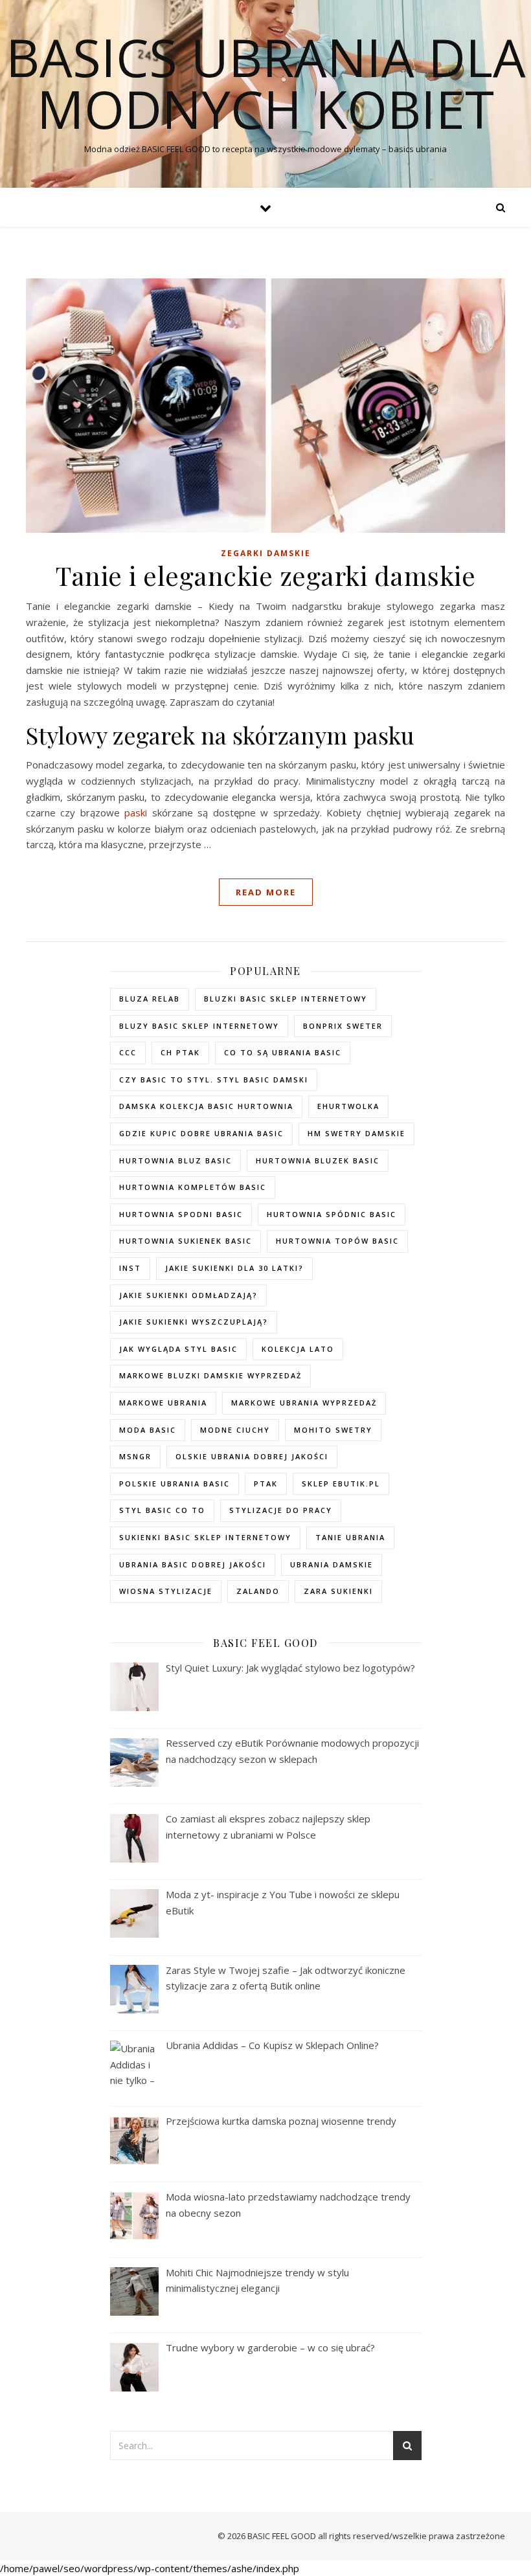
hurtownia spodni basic (181, 1214)
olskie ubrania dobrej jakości (252, 1456)
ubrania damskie (332, 1564)
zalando (258, 1591)
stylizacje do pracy (281, 1510)
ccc (128, 1052)
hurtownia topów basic (337, 1241)
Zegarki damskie (266, 553)
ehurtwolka (348, 1106)
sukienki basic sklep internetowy (205, 1537)
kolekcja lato (298, 1349)
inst (130, 1268)
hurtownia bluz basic (175, 1160)
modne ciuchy (235, 1430)
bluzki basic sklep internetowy (286, 999)
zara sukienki (338, 1591)
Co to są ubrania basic (283, 1052)
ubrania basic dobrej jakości (193, 1564)
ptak (266, 1484)
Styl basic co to (162, 1510)
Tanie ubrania (350, 1537)
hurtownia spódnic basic (332, 1214)
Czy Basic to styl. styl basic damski (214, 1080)
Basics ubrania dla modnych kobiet (266, 83)
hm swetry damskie (356, 1133)
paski (136, 812)
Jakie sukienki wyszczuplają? (194, 1322)
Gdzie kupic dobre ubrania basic (201, 1133)
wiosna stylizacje (166, 1591)
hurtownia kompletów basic (193, 1187)
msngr (135, 1456)
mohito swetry (333, 1430)
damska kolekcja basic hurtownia (206, 1106)
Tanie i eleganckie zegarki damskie (265, 575)
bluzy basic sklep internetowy (199, 1026)
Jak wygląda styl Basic (178, 1349)
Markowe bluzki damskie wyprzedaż (210, 1375)
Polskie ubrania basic (175, 1484)
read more (266, 892)
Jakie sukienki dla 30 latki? (234, 1268)
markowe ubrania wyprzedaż (304, 1403)
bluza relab (150, 999)
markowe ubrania (163, 1403)
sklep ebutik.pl (341, 1484)
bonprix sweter (343, 1026)
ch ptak (180, 1052)
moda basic (148, 1430)
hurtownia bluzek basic (318, 1160)
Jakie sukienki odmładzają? (188, 1295)
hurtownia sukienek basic (186, 1241)
